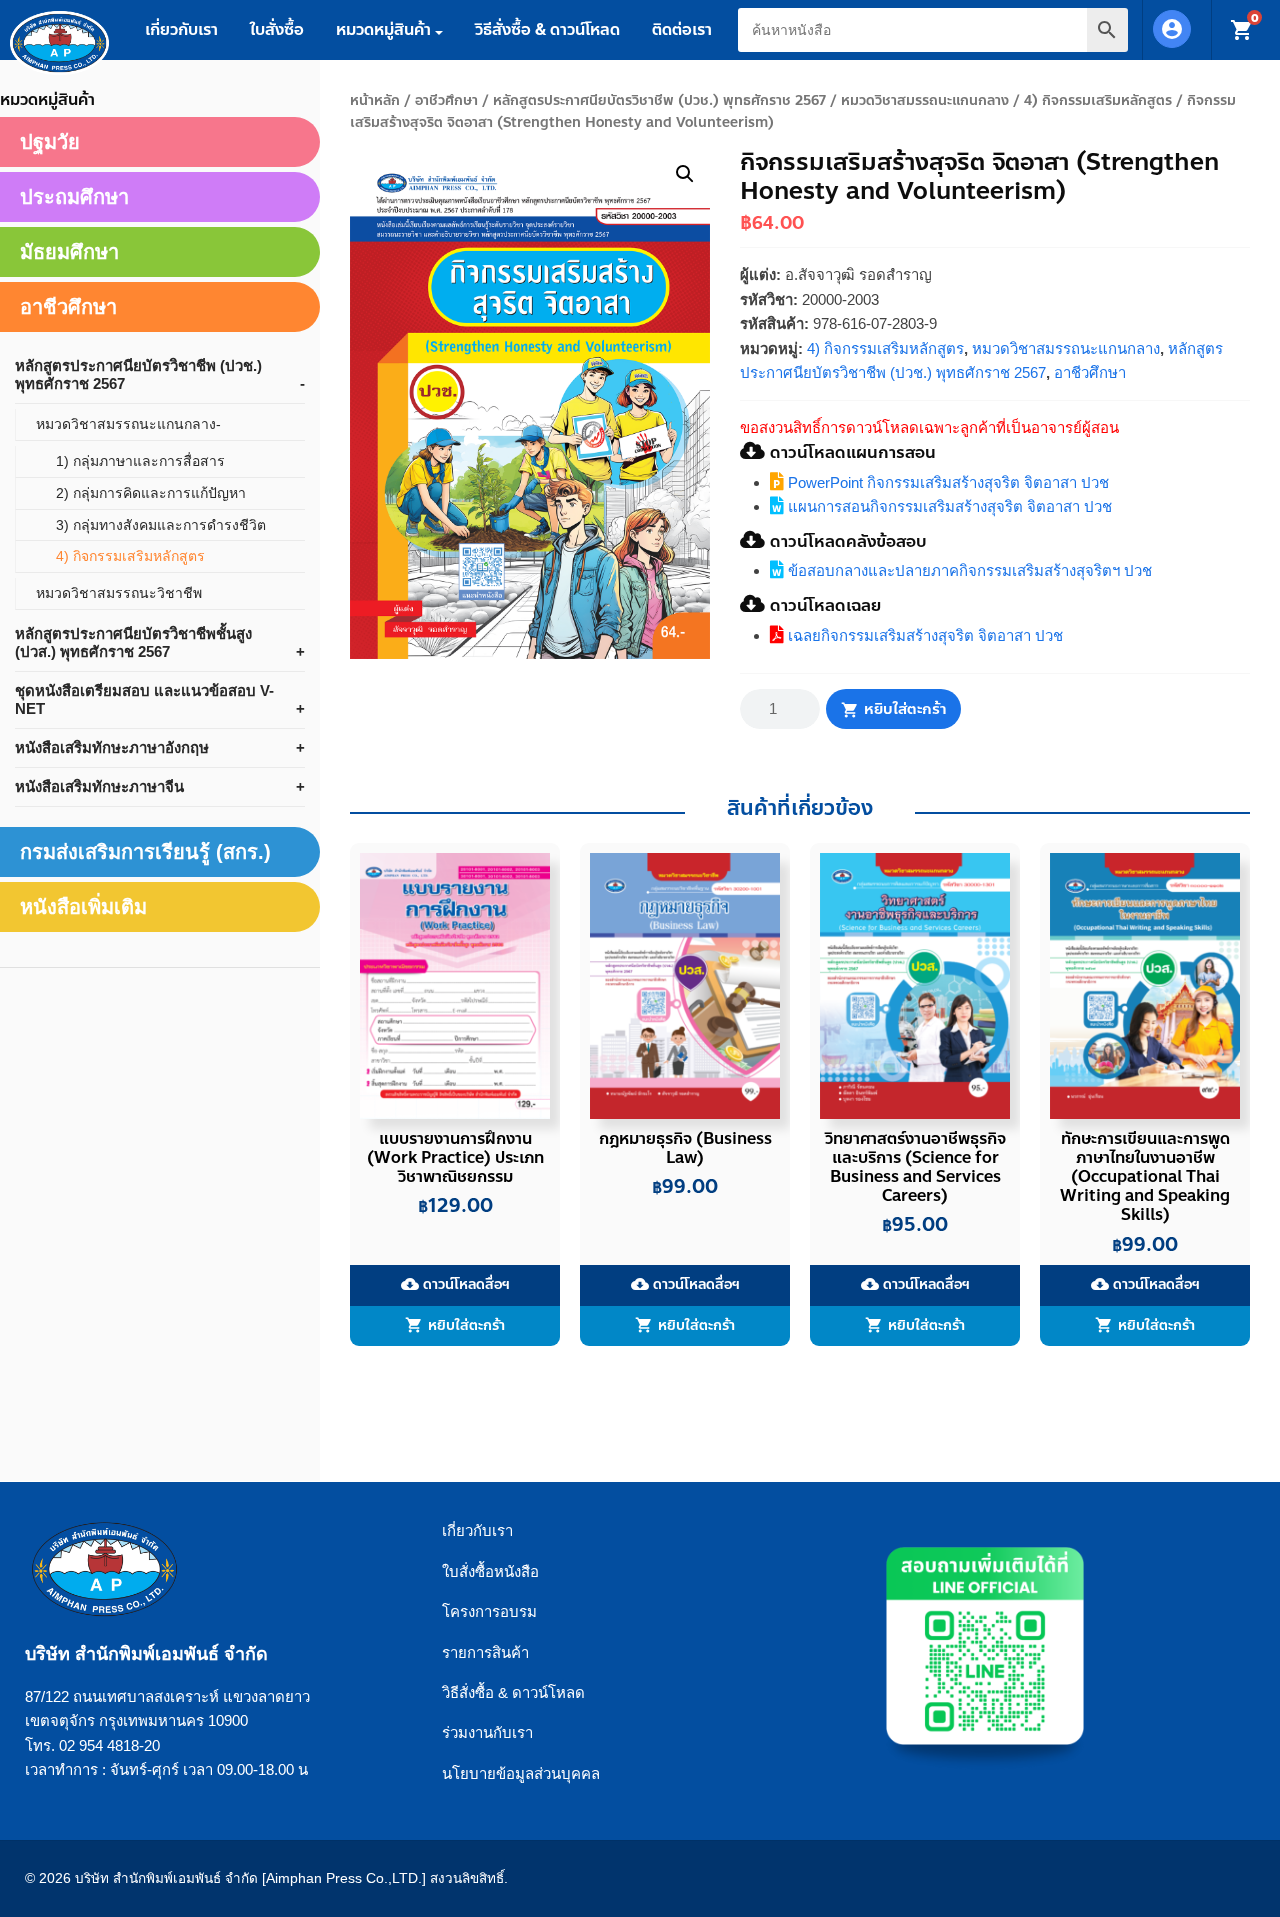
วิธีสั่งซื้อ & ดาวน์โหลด (547, 29)
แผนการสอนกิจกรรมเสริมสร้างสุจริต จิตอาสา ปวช (948, 506)
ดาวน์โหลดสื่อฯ (455, 1285)
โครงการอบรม (489, 1611)
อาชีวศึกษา (446, 100)
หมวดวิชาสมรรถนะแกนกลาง (925, 100)
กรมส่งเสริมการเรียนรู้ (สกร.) (145, 852)
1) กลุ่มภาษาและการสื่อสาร (140, 461)
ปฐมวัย (50, 142)
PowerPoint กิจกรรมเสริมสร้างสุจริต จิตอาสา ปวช (946, 482)
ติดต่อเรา (682, 29)
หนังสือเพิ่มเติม (83, 907)
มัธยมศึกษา (69, 252)
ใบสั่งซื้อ (277, 29)
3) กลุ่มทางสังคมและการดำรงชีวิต (161, 525)
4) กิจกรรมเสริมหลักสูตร (1098, 100)
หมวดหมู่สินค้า (383, 29)
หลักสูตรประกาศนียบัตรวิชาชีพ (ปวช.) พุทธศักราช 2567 (659, 100)
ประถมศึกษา (74, 197)
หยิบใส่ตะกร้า (905, 709)
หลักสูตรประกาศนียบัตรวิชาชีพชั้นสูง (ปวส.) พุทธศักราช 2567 (133, 642)
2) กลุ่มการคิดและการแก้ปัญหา (151, 493)
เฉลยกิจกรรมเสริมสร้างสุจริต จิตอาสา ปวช (923, 635)
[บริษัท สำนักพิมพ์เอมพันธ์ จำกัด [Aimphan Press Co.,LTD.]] (59, 43)
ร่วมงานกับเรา (487, 1732)
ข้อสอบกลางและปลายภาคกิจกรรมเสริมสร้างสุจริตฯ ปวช (968, 570)
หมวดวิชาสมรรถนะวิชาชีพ (119, 593)
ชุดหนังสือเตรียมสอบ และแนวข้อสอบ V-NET (144, 699)
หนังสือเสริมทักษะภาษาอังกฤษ (112, 747)
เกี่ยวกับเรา (181, 29)
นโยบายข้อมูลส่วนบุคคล (521, 1773)
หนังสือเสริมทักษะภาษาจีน (99, 786)
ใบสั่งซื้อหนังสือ (490, 1571)
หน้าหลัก (375, 100)
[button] (685, 174)
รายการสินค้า (485, 1652)
